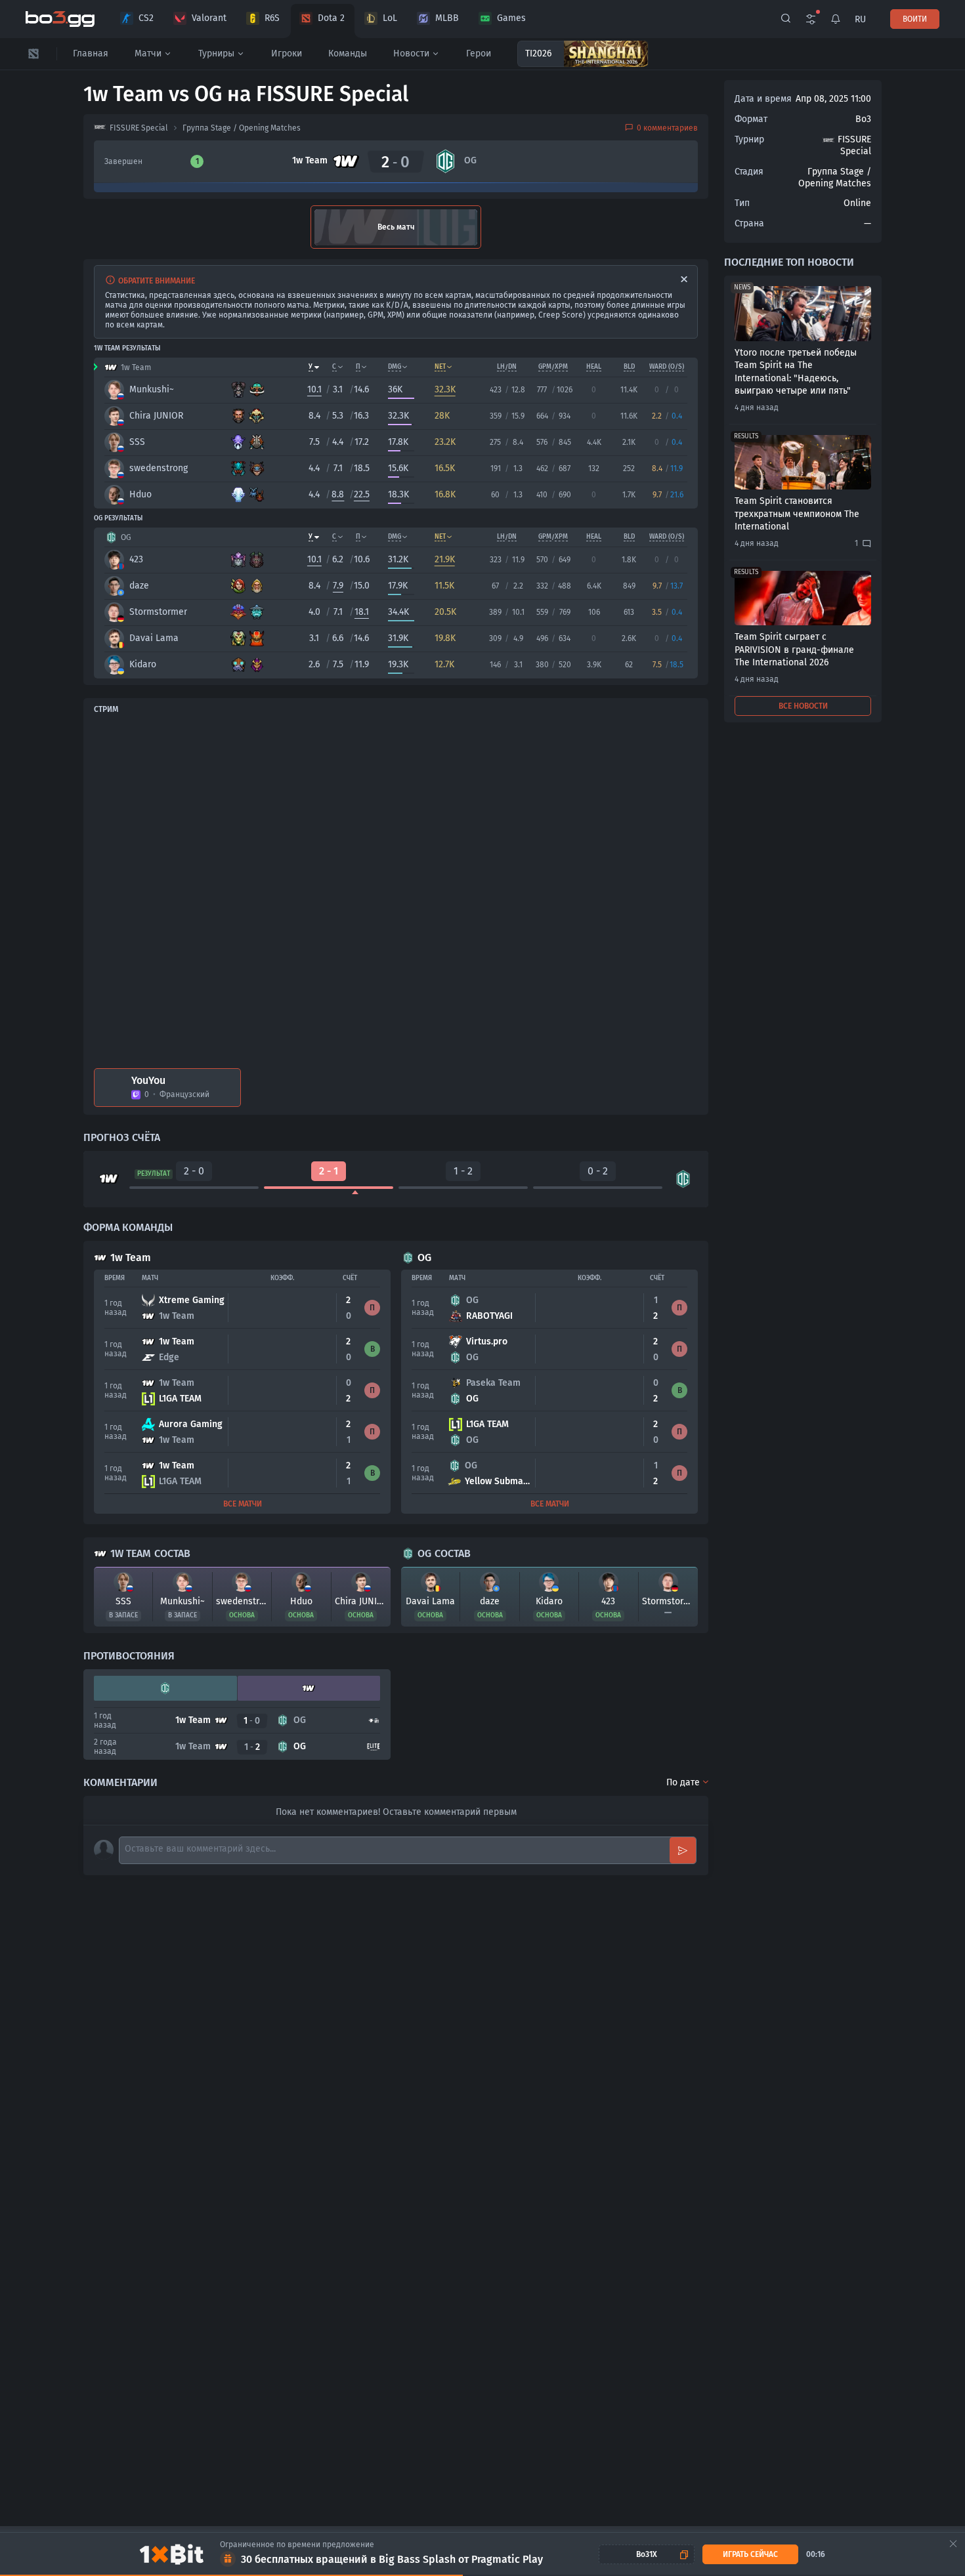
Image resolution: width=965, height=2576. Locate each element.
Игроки (287, 53)
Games (511, 18)
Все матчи (243, 1504)
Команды (348, 53)
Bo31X (647, 2554)
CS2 (146, 18)
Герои (479, 53)
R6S (272, 18)
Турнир (749, 139)
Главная (91, 53)
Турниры (216, 53)
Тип (742, 203)
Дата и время (763, 99)
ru (860, 19)
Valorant (209, 18)
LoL (390, 18)
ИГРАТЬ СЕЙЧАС (750, 2554)
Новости (411, 53)
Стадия (749, 172)
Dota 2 (331, 18)
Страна (749, 223)
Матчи (148, 53)
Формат (751, 119)
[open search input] (786, 19)
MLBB (447, 18)
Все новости (803, 706)
